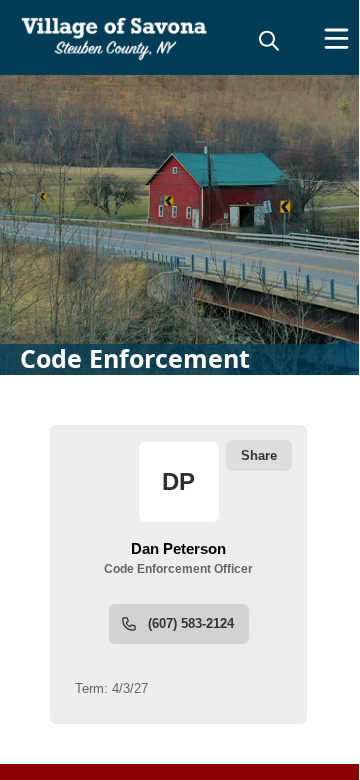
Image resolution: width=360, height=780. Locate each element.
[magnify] (269, 40)
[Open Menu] (336, 38)
